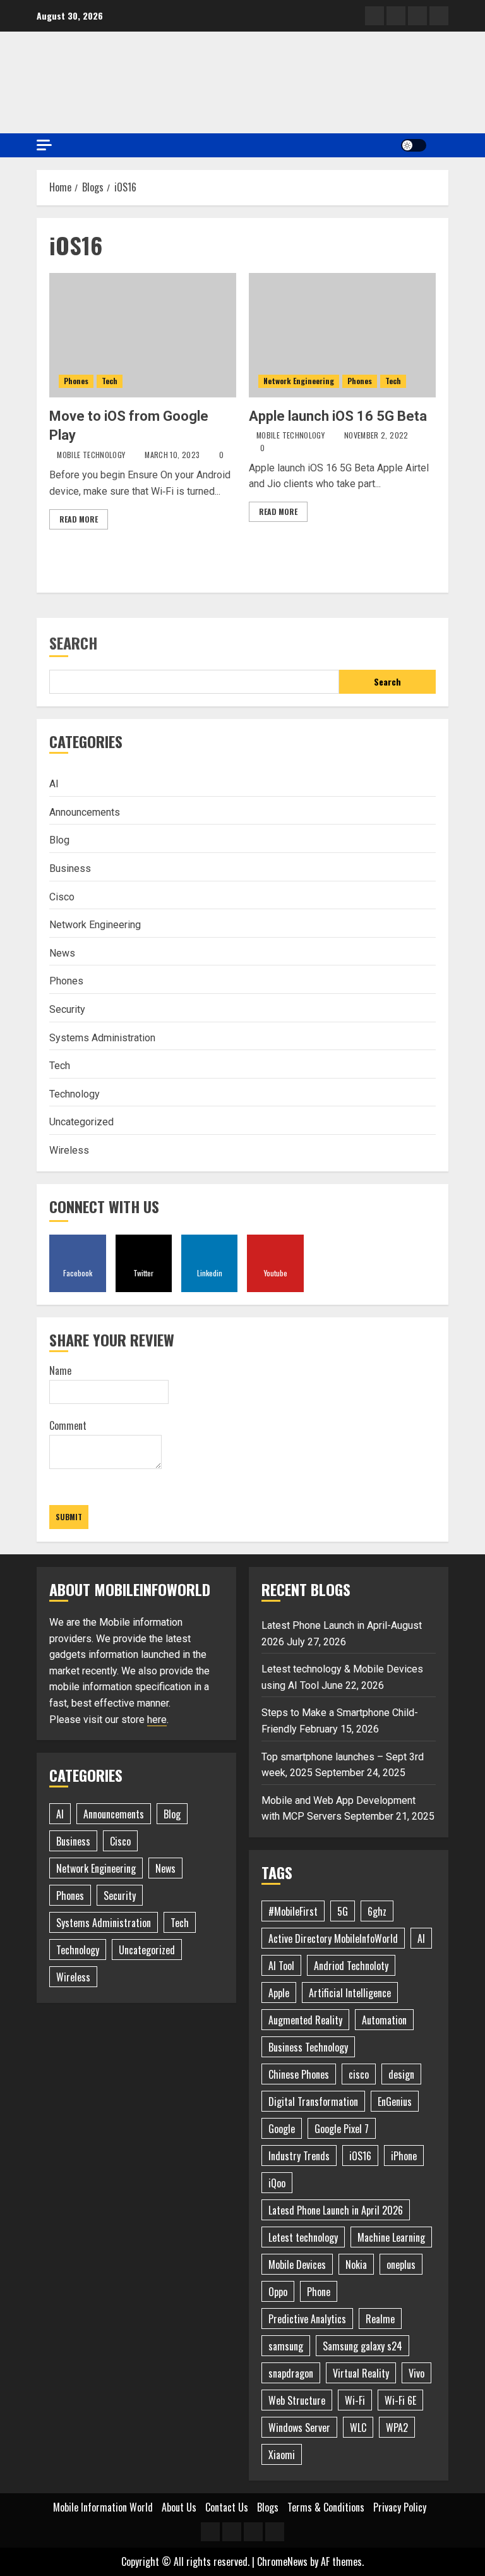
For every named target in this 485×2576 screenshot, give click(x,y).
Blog (59, 840)
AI (54, 784)
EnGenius (395, 2101)
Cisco (62, 897)
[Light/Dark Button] (414, 145)
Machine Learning (391, 2237)
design (401, 2074)
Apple (279, 1993)
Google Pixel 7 (342, 2129)
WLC (358, 2428)
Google (282, 2129)
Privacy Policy (400, 2507)
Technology (75, 1094)
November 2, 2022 (376, 435)
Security (67, 1009)
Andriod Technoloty (351, 1966)
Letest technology (303, 2237)
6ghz (377, 1911)
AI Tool (281, 1966)
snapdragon (291, 2373)
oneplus (401, 2265)
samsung (286, 2346)
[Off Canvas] (44, 145)
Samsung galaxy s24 (362, 2346)
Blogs (268, 2507)
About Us (179, 2507)
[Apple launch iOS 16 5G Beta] (342, 335)
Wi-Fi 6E (400, 2400)
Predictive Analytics (307, 2319)
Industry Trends (299, 2156)
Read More (79, 519)
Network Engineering (299, 381)
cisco (359, 2074)
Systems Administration (102, 1038)
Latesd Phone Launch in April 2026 (336, 2210)
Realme (380, 2319)
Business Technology (308, 2047)
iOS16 (360, 2156)
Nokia (356, 2265)
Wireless (69, 1150)
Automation (384, 2020)
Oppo (278, 2292)
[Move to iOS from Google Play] (143, 335)
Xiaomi (282, 2455)
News (62, 953)
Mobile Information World (103, 2507)
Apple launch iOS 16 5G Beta (338, 416)
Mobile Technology (91, 455)
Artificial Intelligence (350, 1993)
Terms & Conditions (326, 2507)
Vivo (416, 2373)
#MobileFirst (293, 1911)
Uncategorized (81, 1122)
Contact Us (227, 2507)
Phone (319, 2292)
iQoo (277, 2183)
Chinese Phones (299, 2074)
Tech (110, 381)
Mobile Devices (297, 2265)
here (157, 1720)
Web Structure (297, 2400)
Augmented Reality (305, 2020)
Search (73, 643)
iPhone (404, 2156)
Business (70, 868)
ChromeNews (282, 2561)
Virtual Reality (361, 2373)
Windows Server (299, 2428)
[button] (440, 145)
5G (343, 1911)
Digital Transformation (313, 2101)
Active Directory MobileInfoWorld (333, 1938)
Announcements (85, 812)
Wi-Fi (355, 2400)
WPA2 (397, 2428)
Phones (76, 381)
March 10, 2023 (172, 455)
